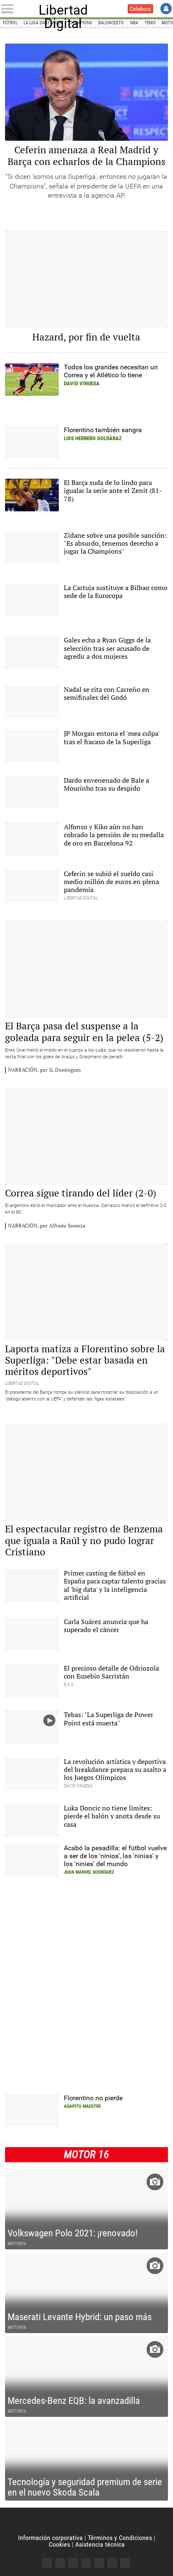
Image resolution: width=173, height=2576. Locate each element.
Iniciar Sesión (166, 9)
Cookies (59, 2544)
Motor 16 (86, 2154)
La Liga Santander (43, 23)
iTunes (125, 2563)
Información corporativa (50, 2538)
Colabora (140, 9)
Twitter (60, 2563)
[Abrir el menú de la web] (9, 9)
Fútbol (10, 23)
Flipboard (99, 2563)
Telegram (112, 2563)
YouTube (86, 2563)
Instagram (73, 2563)
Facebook (47, 2563)
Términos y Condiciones (120, 2538)
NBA (134, 23)
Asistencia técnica (100, 2544)
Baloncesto (111, 23)
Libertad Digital (63, 9)
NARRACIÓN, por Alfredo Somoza (47, 1226)
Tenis (150, 23)
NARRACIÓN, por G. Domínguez (45, 1070)
